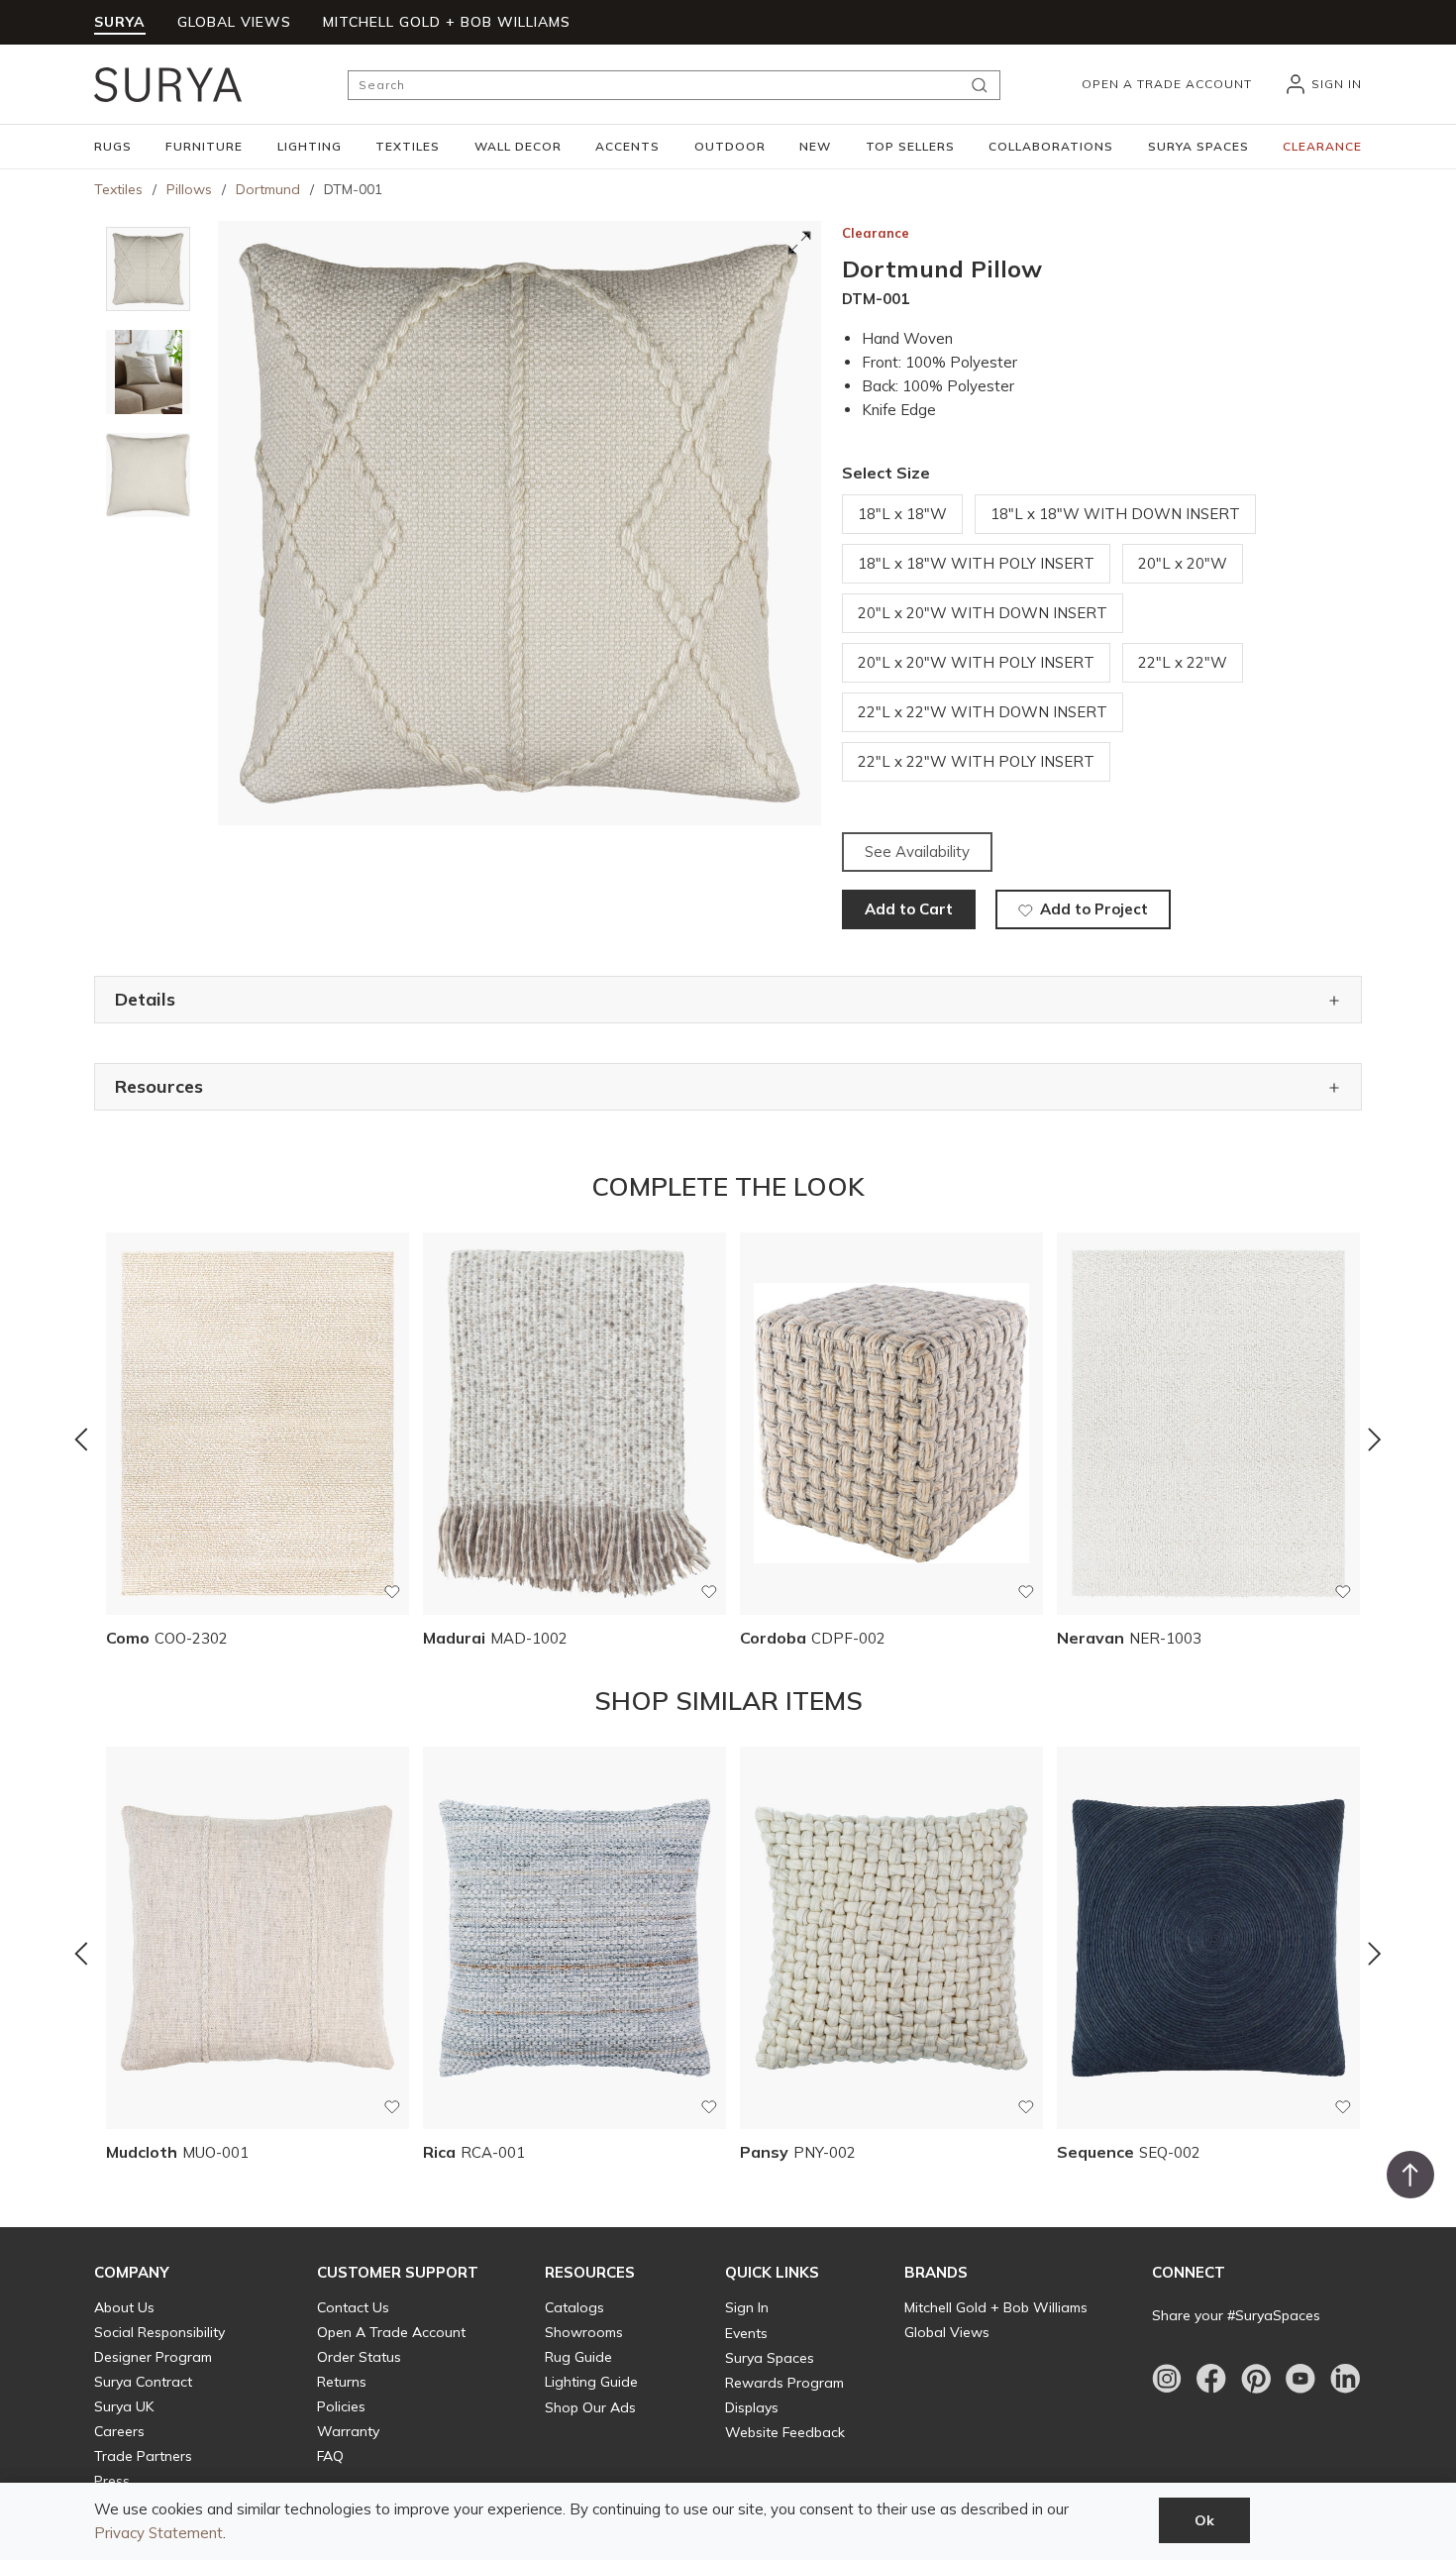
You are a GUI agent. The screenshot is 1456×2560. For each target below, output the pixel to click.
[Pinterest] (1256, 2379)
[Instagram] (1167, 2379)
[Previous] (81, 1439)
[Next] (1375, 1439)
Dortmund (268, 189)
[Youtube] (1300, 2379)
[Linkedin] (1345, 2379)
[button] (113, 147)
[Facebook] (1211, 2379)
